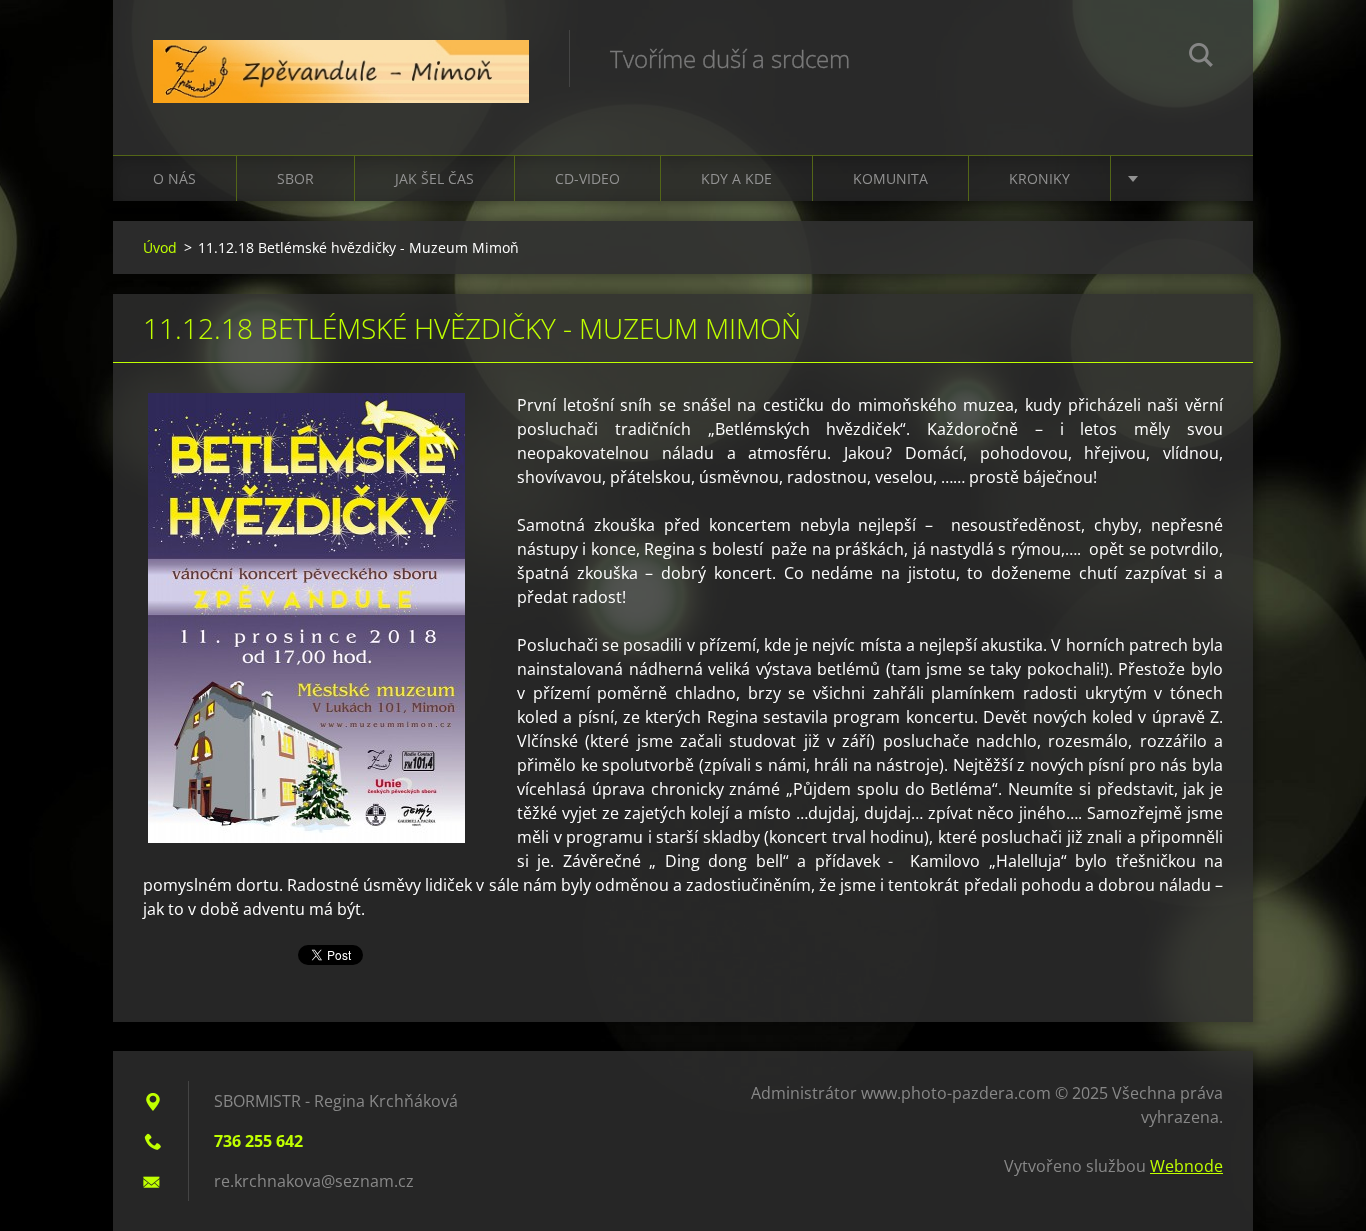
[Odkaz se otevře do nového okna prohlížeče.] (306, 618)
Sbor (295, 178)
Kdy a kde (736, 178)
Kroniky (1039, 178)
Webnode (1186, 1166)
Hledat (1201, 58)
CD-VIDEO (587, 178)
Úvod (160, 247)
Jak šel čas (434, 178)
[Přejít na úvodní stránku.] (341, 57)
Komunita (890, 178)
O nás (174, 178)
